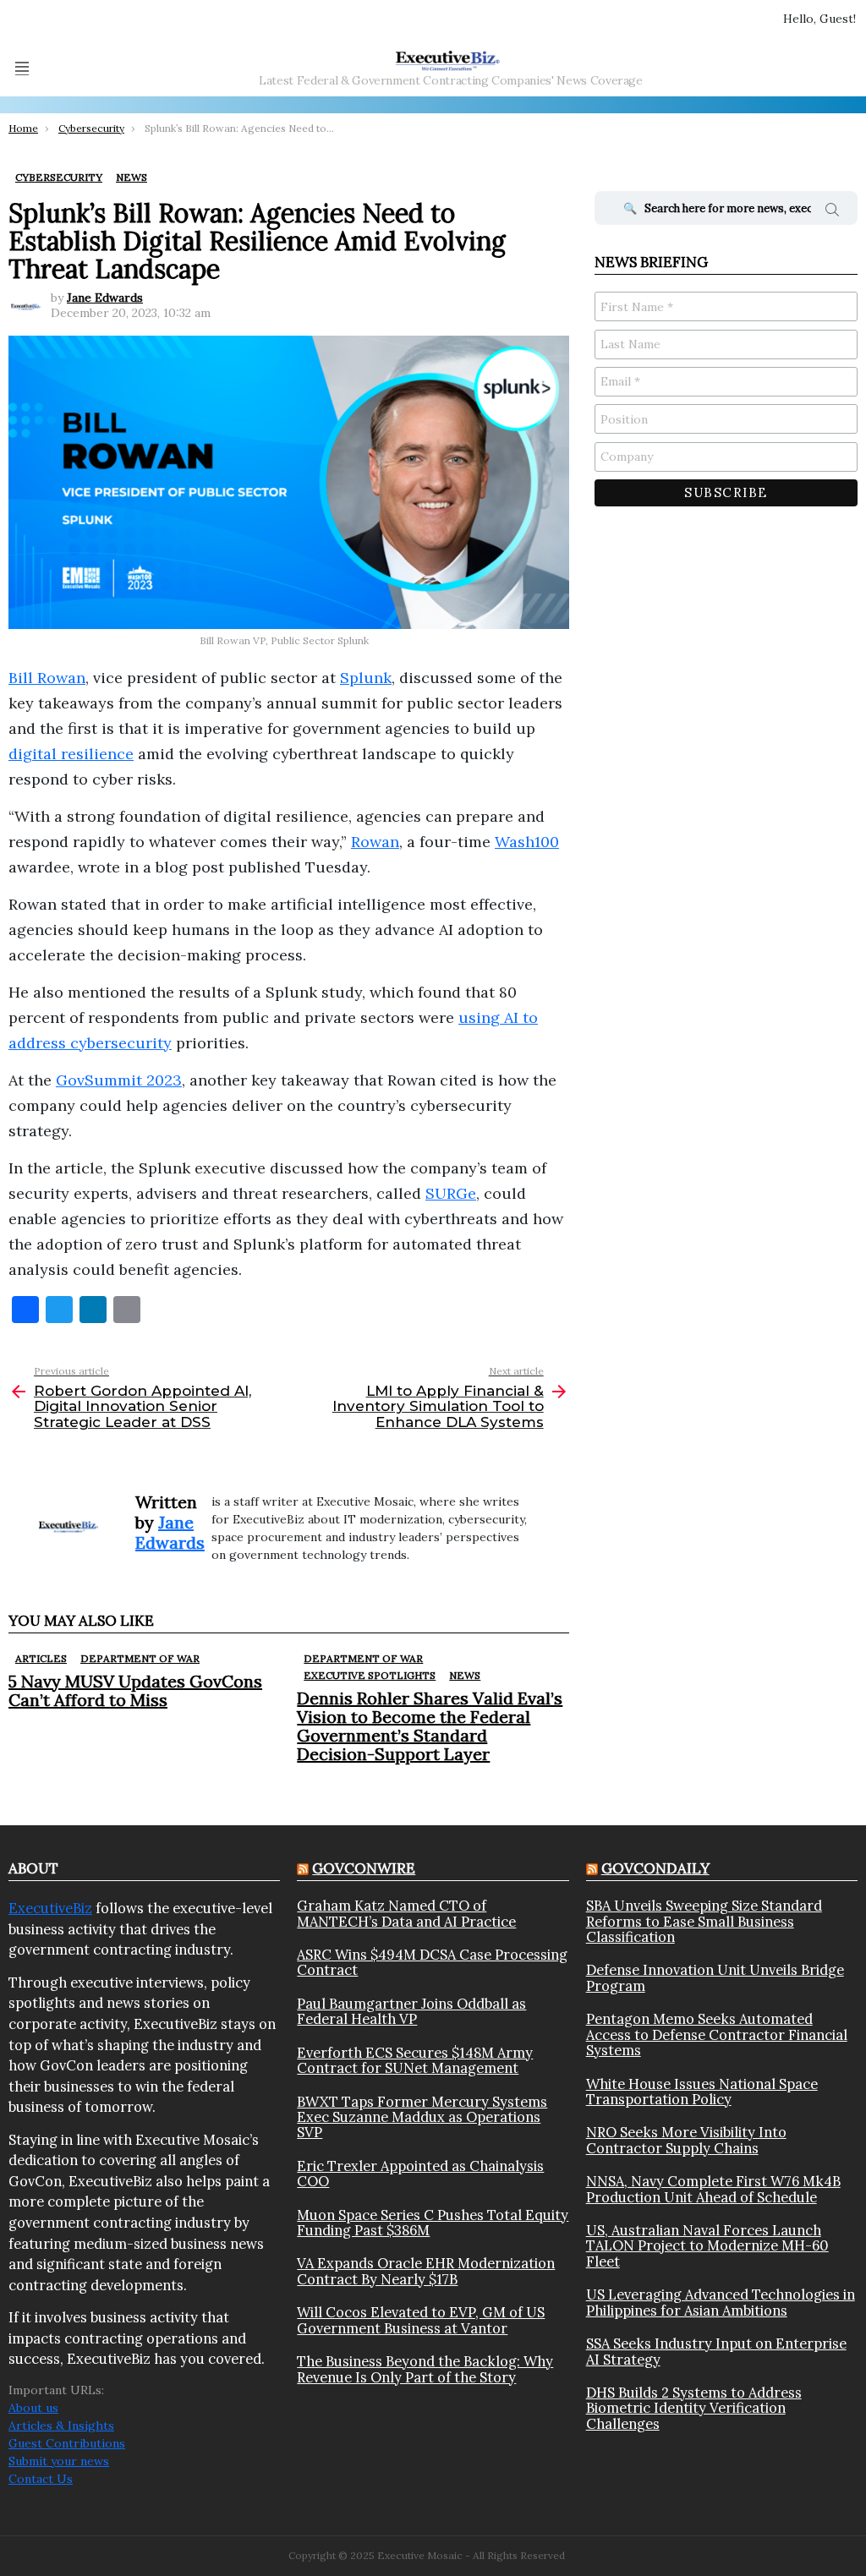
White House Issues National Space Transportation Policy (702, 2092)
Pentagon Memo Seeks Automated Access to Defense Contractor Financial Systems (717, 2035)
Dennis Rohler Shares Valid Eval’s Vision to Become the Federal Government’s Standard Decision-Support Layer (430, 1726)
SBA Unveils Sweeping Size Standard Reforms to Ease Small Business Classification (704, 1921)
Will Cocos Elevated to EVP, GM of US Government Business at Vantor (421, 2320)
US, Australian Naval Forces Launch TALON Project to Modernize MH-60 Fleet (707, 2246)
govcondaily (655, 1868)
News (465, 1675)
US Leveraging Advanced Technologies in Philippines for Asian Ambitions (721, 2303)
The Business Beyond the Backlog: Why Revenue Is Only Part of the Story (425, 2369)
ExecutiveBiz (50, 1908)
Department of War (140, 1658)
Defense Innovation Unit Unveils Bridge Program (715, 1978)
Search (832, 212)
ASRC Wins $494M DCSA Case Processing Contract (432, 1963)
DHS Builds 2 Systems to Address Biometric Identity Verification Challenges (694, 2408)
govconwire (364, 1868)
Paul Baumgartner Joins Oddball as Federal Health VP (411, 2012)
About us (33, 2408)
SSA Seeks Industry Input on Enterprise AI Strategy (716, 2352)
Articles (41, 1658)
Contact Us (41, 2479)
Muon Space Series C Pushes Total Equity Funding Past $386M (433, 2223)
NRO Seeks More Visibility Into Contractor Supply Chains (686, 2140)
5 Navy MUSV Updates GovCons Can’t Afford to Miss (135, 1690)
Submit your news (59, 2461)
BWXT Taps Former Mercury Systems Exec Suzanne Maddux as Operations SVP (422, 2117)
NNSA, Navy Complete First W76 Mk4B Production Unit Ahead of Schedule (713, 2189)
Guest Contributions (67, 2443)
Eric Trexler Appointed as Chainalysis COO (420, 2174)
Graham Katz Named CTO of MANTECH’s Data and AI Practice (406, 1914)
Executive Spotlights (370, 1675)
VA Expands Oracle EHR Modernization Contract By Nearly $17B (426, 2271)
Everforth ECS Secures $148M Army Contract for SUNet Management (415, 2061)
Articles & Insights (61, 2426)
